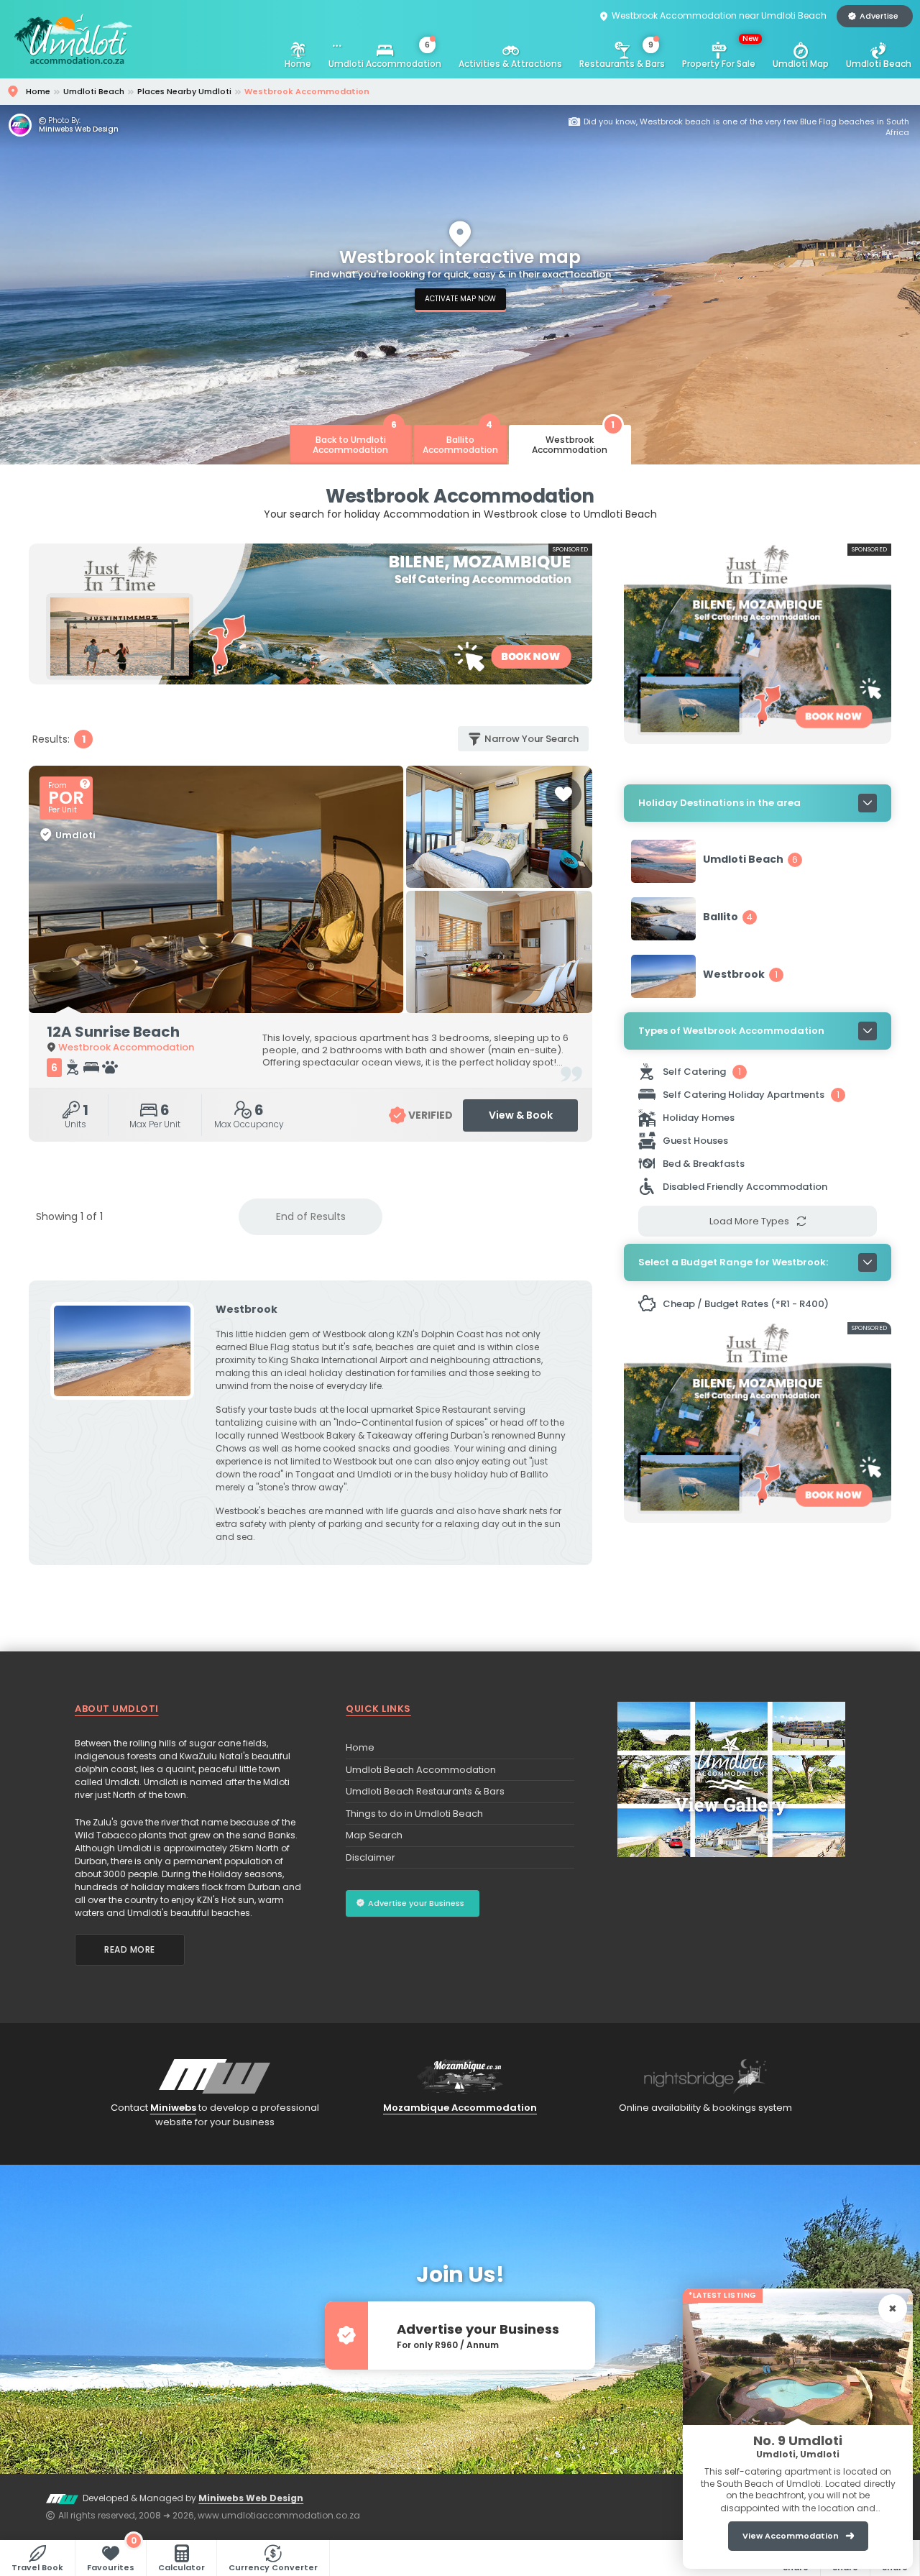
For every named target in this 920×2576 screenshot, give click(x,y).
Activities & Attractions (510, 64)
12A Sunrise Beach (113, 1032)
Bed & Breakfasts (705, 1164)
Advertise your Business (416, 1903)
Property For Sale (720, 51)
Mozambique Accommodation (460, 2108)
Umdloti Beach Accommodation (421, 1770)
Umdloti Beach (879, 64)
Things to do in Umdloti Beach (414, 1814)
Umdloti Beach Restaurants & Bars (425, 1791)
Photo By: (64, 121)
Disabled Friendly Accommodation (746, 1187)
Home (298, 64)
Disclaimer (371, 1857)
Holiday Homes (700, 1118)
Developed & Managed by (193, 2498)
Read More (130, 1949)
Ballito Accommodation (460, 440)
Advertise (879, 16)
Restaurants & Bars (622, 55)
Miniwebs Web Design (79, 129)
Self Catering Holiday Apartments (751, 1095)
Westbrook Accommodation (573, 440)
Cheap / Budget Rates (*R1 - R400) (746, 1304)
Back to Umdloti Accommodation (355, 440)
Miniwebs (173, 2108)
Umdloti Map (801, 64)
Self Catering (702, 1072)
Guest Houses (696, 1141)
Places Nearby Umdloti (184, 91)
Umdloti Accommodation (385, 55)
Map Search (374, 1835)
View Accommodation (791, 2536)
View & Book (521, 1115)
